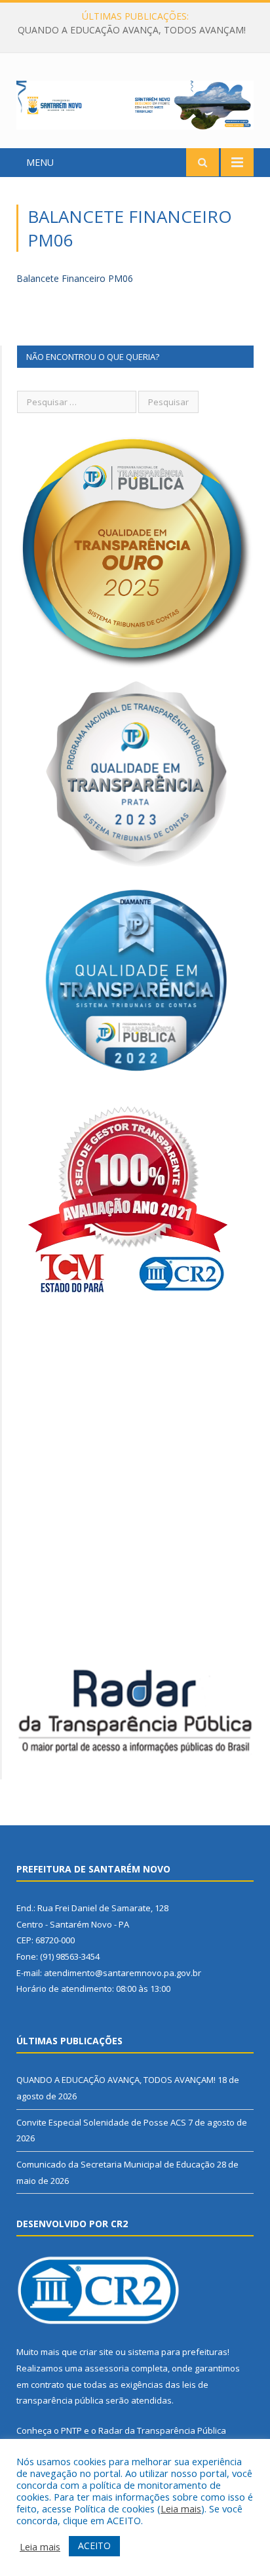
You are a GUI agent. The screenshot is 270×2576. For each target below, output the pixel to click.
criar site (96, 2352)
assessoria (107, 2368)
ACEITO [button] (94, 2546)
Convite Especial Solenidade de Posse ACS (132, 30)
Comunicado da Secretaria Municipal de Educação (116, 2164)
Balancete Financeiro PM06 (75, 278)
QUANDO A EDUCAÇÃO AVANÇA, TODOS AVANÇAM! (116, 2080)
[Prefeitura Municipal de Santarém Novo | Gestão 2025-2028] (135, 103)
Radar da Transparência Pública (162, 2430)
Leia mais (181, 2508)
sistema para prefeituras (178, 2352)
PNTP (71, 2430)
